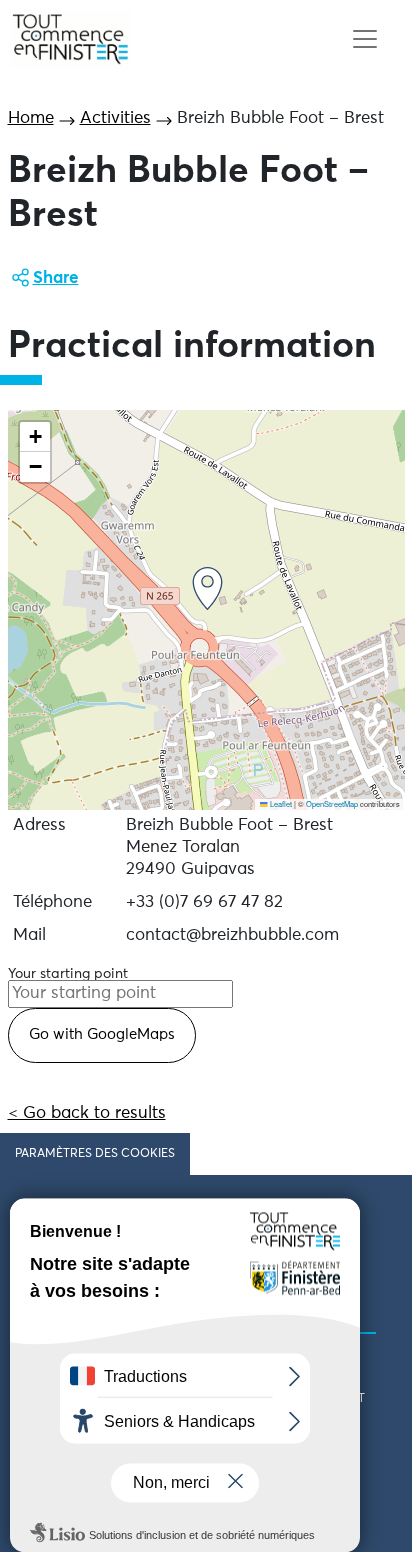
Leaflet (280, 803)
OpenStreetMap (332, 803)
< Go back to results (87, 1113)
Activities (115, 118)
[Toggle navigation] (364, 39)
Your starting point (68, 974)
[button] (207, 588)
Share (56, 278)
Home (31, 118)
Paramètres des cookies (95, 1154)
